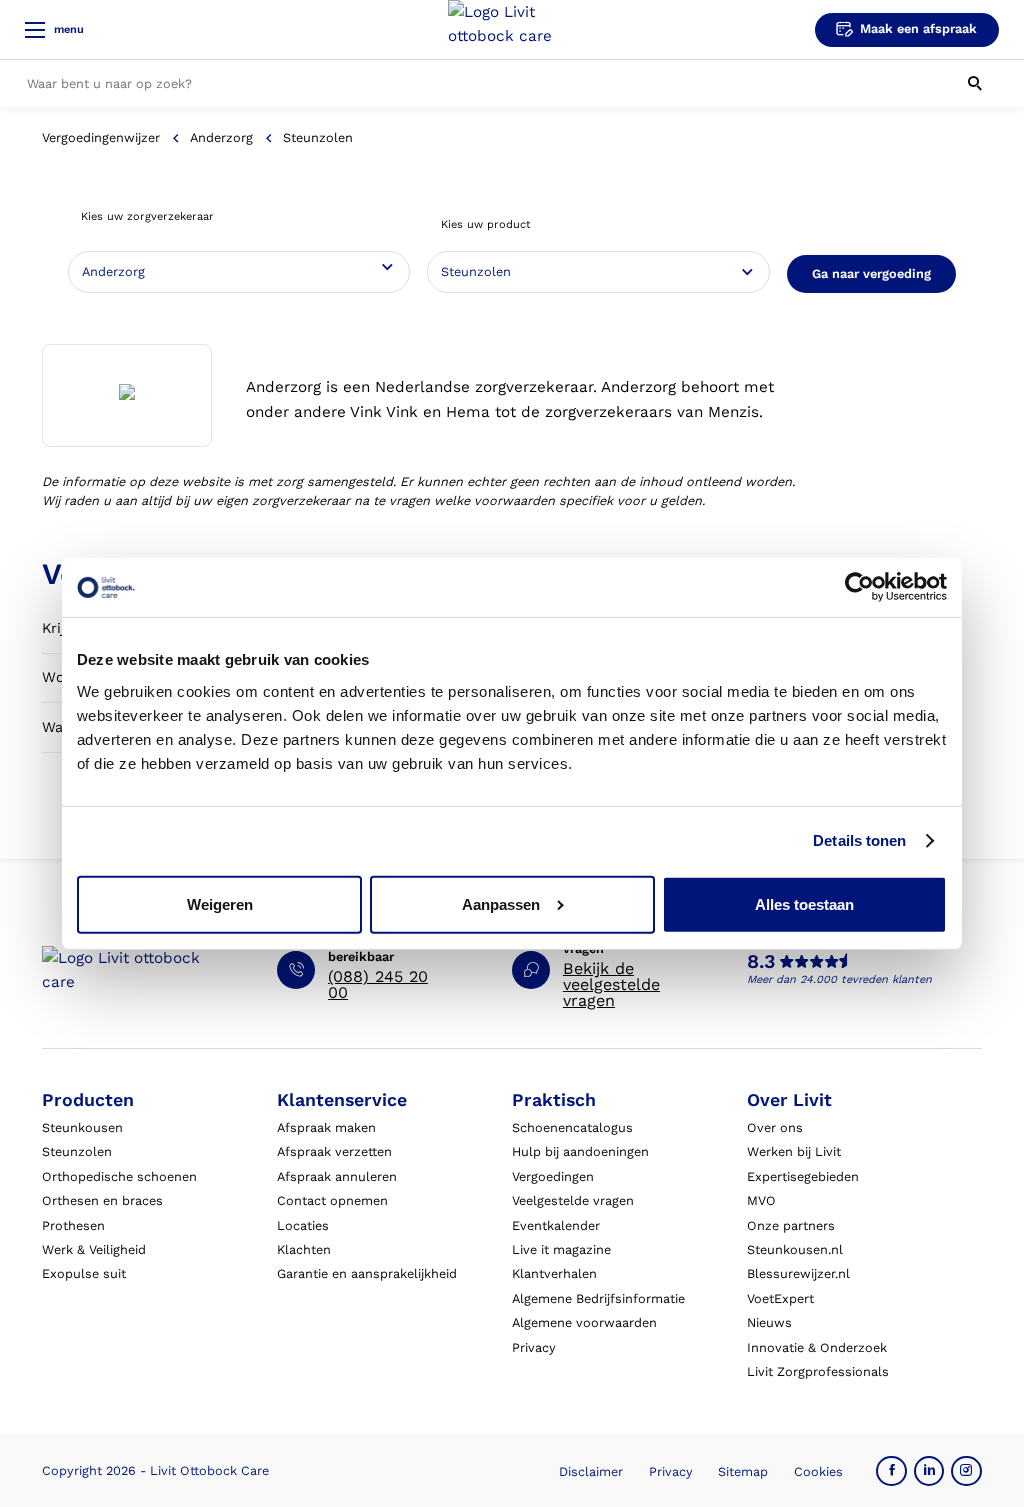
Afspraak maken (326, 1127)
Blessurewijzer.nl (798, 1273)
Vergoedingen (553, 1176)
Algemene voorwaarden (584, 1322)
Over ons (775, 1127)
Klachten (304, 1249)
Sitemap (743, 1471)
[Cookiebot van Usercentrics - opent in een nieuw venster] (859, 587)
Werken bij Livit (794, 1151)
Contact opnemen (332, 1200)
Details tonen (859, 840)
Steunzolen (77, 1151)
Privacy (534, 1347)
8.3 (761, 962)
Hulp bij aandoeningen (580, 1151)
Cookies (818, 1471)
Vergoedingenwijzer (101, 137)
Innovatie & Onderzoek (817, 1347)
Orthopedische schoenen (119, 1176)
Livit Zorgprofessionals (818, 1371)
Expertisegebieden (803, 1176)
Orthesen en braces (102, 1200)
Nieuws (769, 1322)
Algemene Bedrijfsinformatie (598, 1298)
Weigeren (220, 904)
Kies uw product (486, 224)
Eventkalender (556, 1225)
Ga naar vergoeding (871, 273)
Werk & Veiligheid (94, 1249)
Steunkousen (82, 1127)
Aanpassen (501, 904)
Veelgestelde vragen (573, 1200)
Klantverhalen (554, 1273)
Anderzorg (221, 137)
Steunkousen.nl (795, 1249)
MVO (761, 1200)
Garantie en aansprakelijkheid (367, 1273)
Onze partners (791, 1225)
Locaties (303, 1225)
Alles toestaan (804, 904)
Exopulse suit (84, 1273)
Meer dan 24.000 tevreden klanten (839, 979)
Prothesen (73, 1225)
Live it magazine (561, 1249)
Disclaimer (591, 1471)
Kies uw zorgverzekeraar (147, 216)
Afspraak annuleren (337, 1176)
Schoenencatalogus (572, 1127)
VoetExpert (780, 1298)
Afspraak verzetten (334, 1151)
